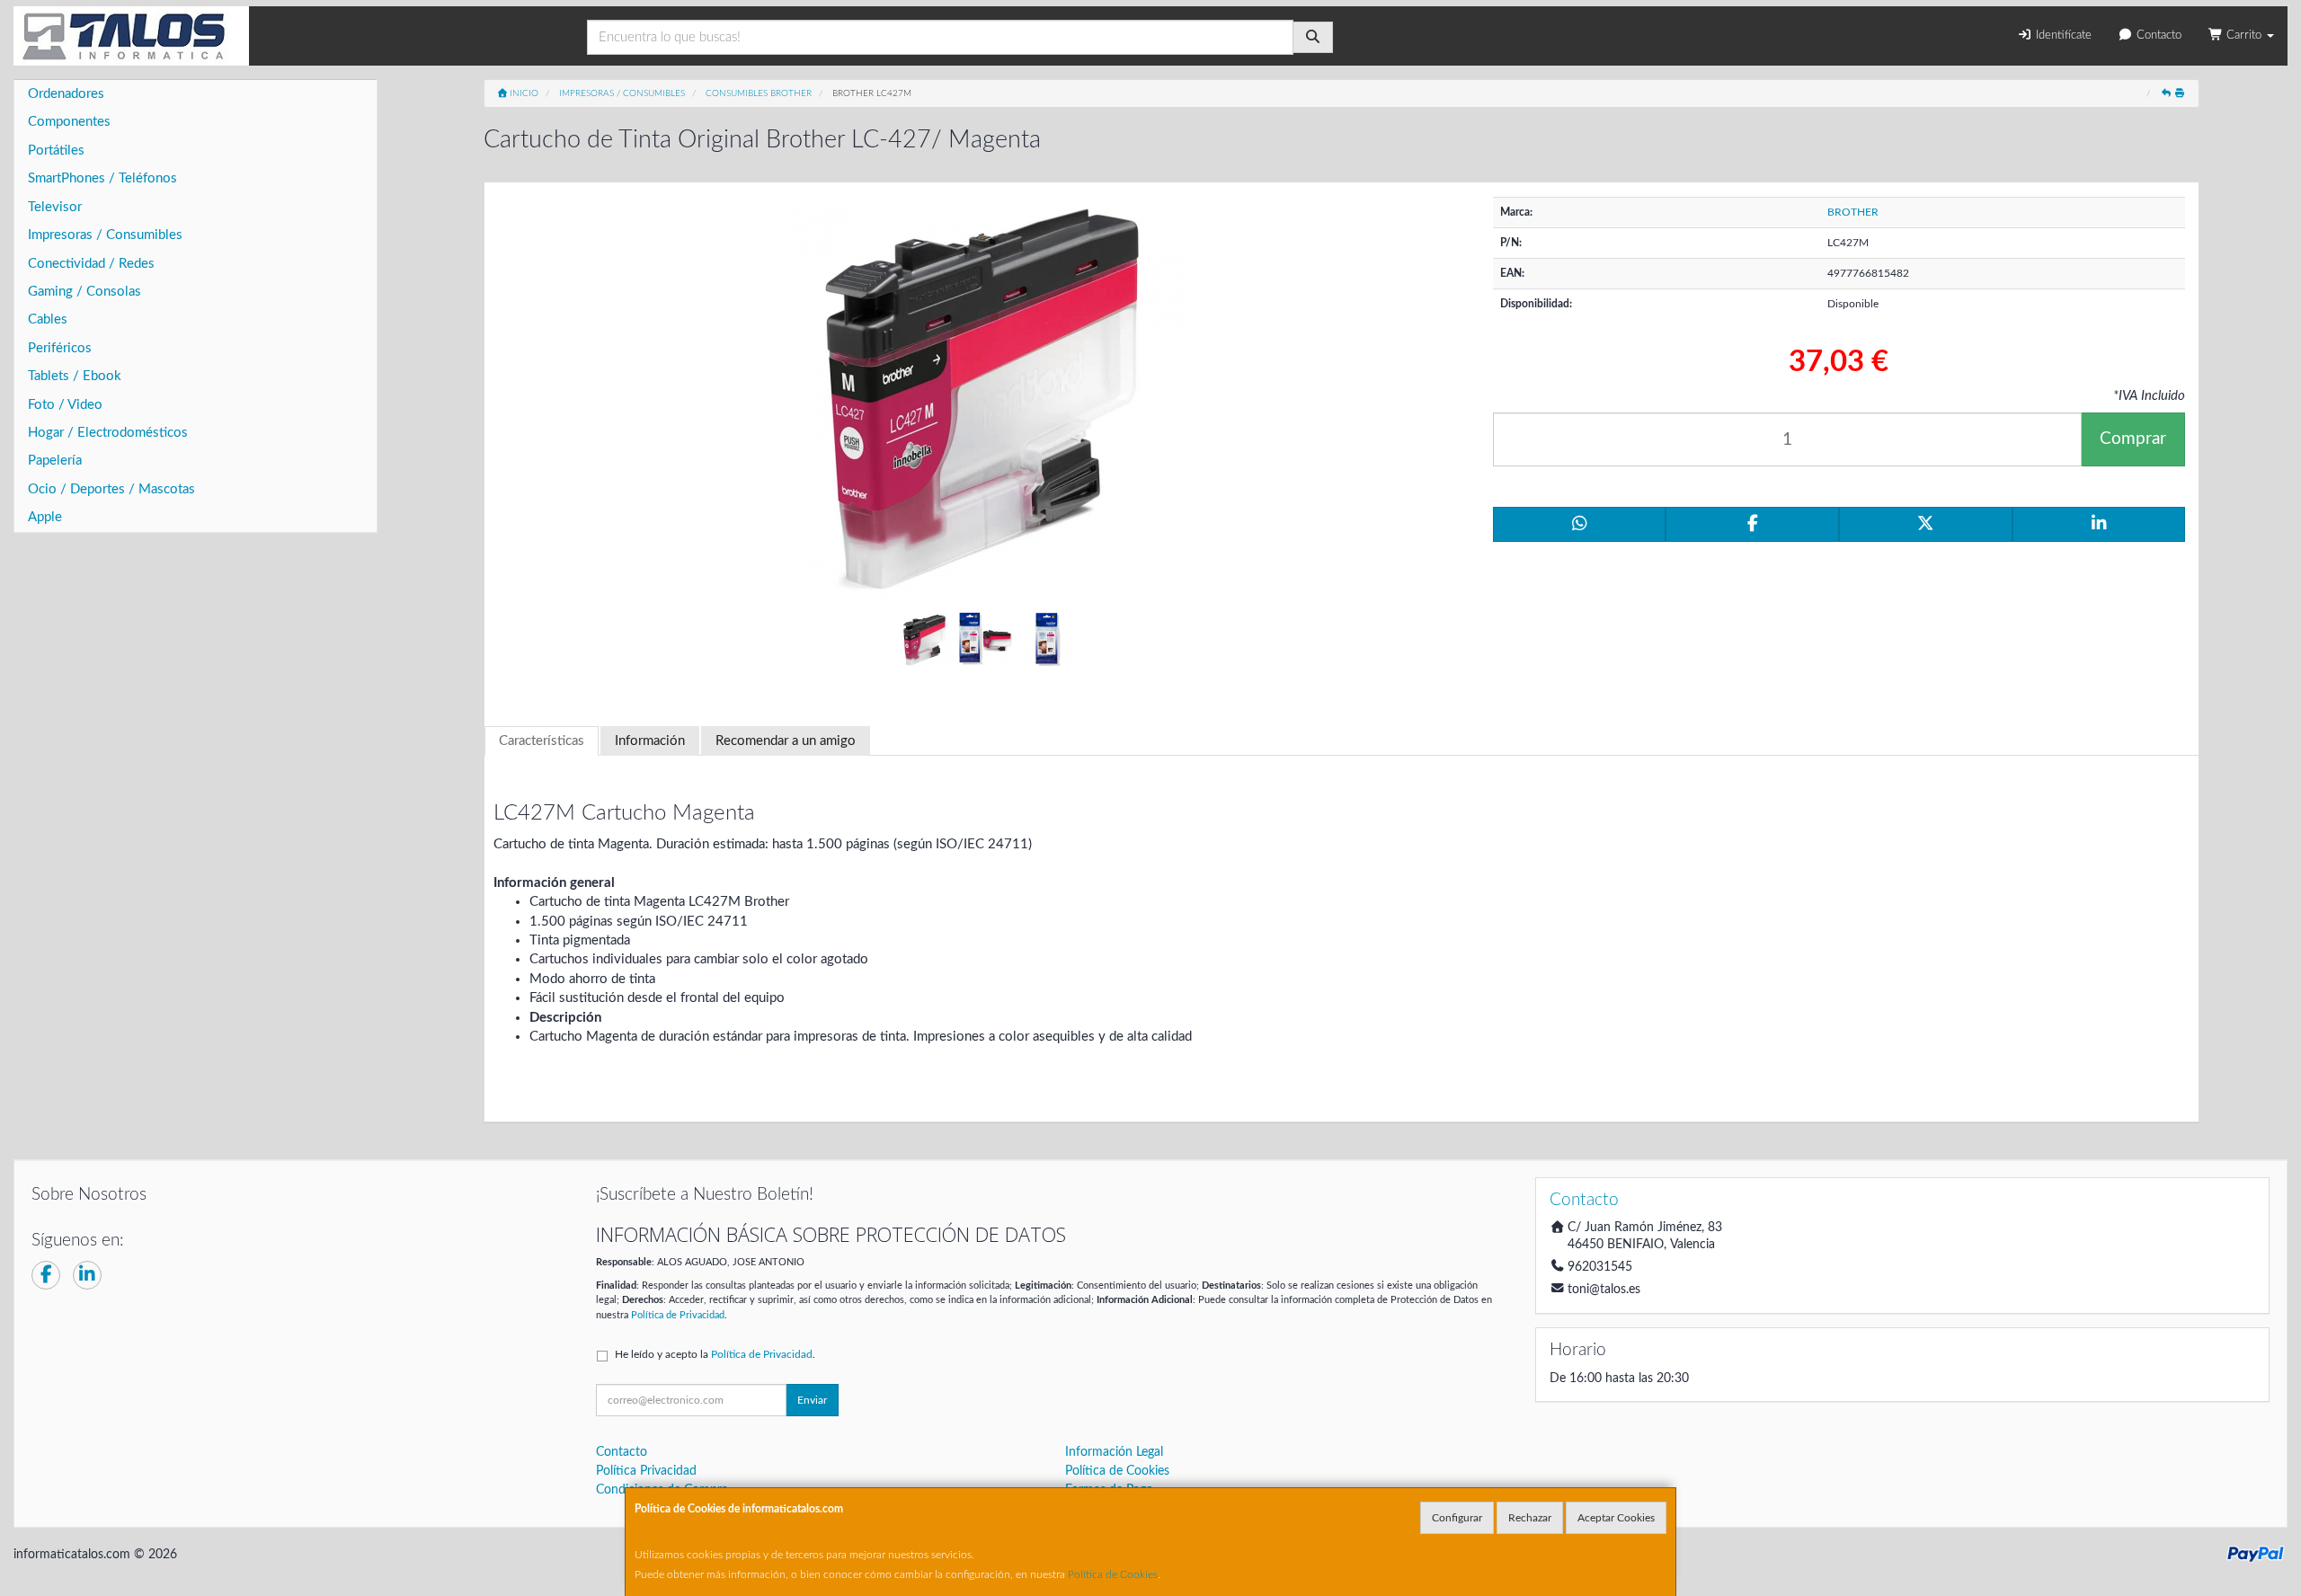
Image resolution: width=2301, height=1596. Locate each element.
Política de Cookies (1113, 1574)
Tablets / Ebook (75, 376)
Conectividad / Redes (91, 264)
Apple (45, 517)
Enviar (812, 1400)
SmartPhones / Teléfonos (102, 178)
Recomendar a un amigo (786, 741)
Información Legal (1114, 1452)
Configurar (1457, 1518)
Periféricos (60, 348)
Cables (48, 319)
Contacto (2157, 35)
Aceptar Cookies (1616, 1518)
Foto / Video (65, 405)
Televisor (55, 207)
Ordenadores (66, 94)
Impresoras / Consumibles (105, 235)
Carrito (2244, 35)
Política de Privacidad (678, 1315)
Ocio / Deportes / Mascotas (111, 489)
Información (650, 741)
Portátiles (56, 151)
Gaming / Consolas (84, 292)
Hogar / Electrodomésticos (108, 433)
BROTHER (1853, 212)
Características (542, 741)
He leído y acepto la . (715, 1354)
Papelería (55, 461)
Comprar (2133, 439)
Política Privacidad (646, 1471)
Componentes (69, 122)
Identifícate (2062, 35)
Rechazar (1530, 1518)
